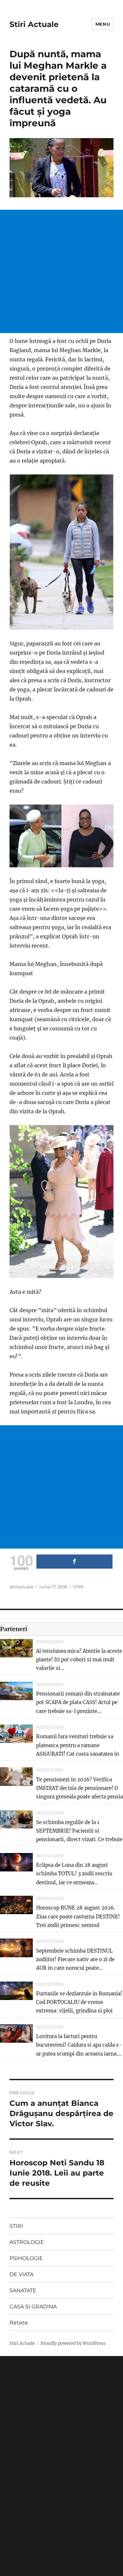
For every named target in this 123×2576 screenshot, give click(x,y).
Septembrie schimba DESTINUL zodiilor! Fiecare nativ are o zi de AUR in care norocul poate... (75, 1960)
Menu (103, 24)
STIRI (78, 1587)
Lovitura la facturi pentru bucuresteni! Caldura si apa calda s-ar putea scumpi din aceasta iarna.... (79, 2045)
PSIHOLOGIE (26, 2258)
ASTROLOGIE (27, 2242)
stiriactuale (21, 1587)
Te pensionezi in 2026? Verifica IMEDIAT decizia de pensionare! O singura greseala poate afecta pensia (80, 1788)
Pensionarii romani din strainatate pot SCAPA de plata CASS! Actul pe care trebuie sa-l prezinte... (78, 1702)
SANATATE (23, 2290)
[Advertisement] (61, 271)
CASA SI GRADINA (33, 2307)
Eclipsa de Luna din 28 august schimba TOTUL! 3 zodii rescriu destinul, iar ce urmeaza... (74, 1874)
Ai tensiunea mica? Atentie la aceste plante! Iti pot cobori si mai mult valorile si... (79, 1660)
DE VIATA (21, 2274)
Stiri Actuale (34, 24)
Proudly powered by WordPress (73, 2343)
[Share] (74, 1562)
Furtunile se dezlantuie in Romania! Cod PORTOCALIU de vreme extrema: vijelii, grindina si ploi (79, 2002)
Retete (19, 2323)
